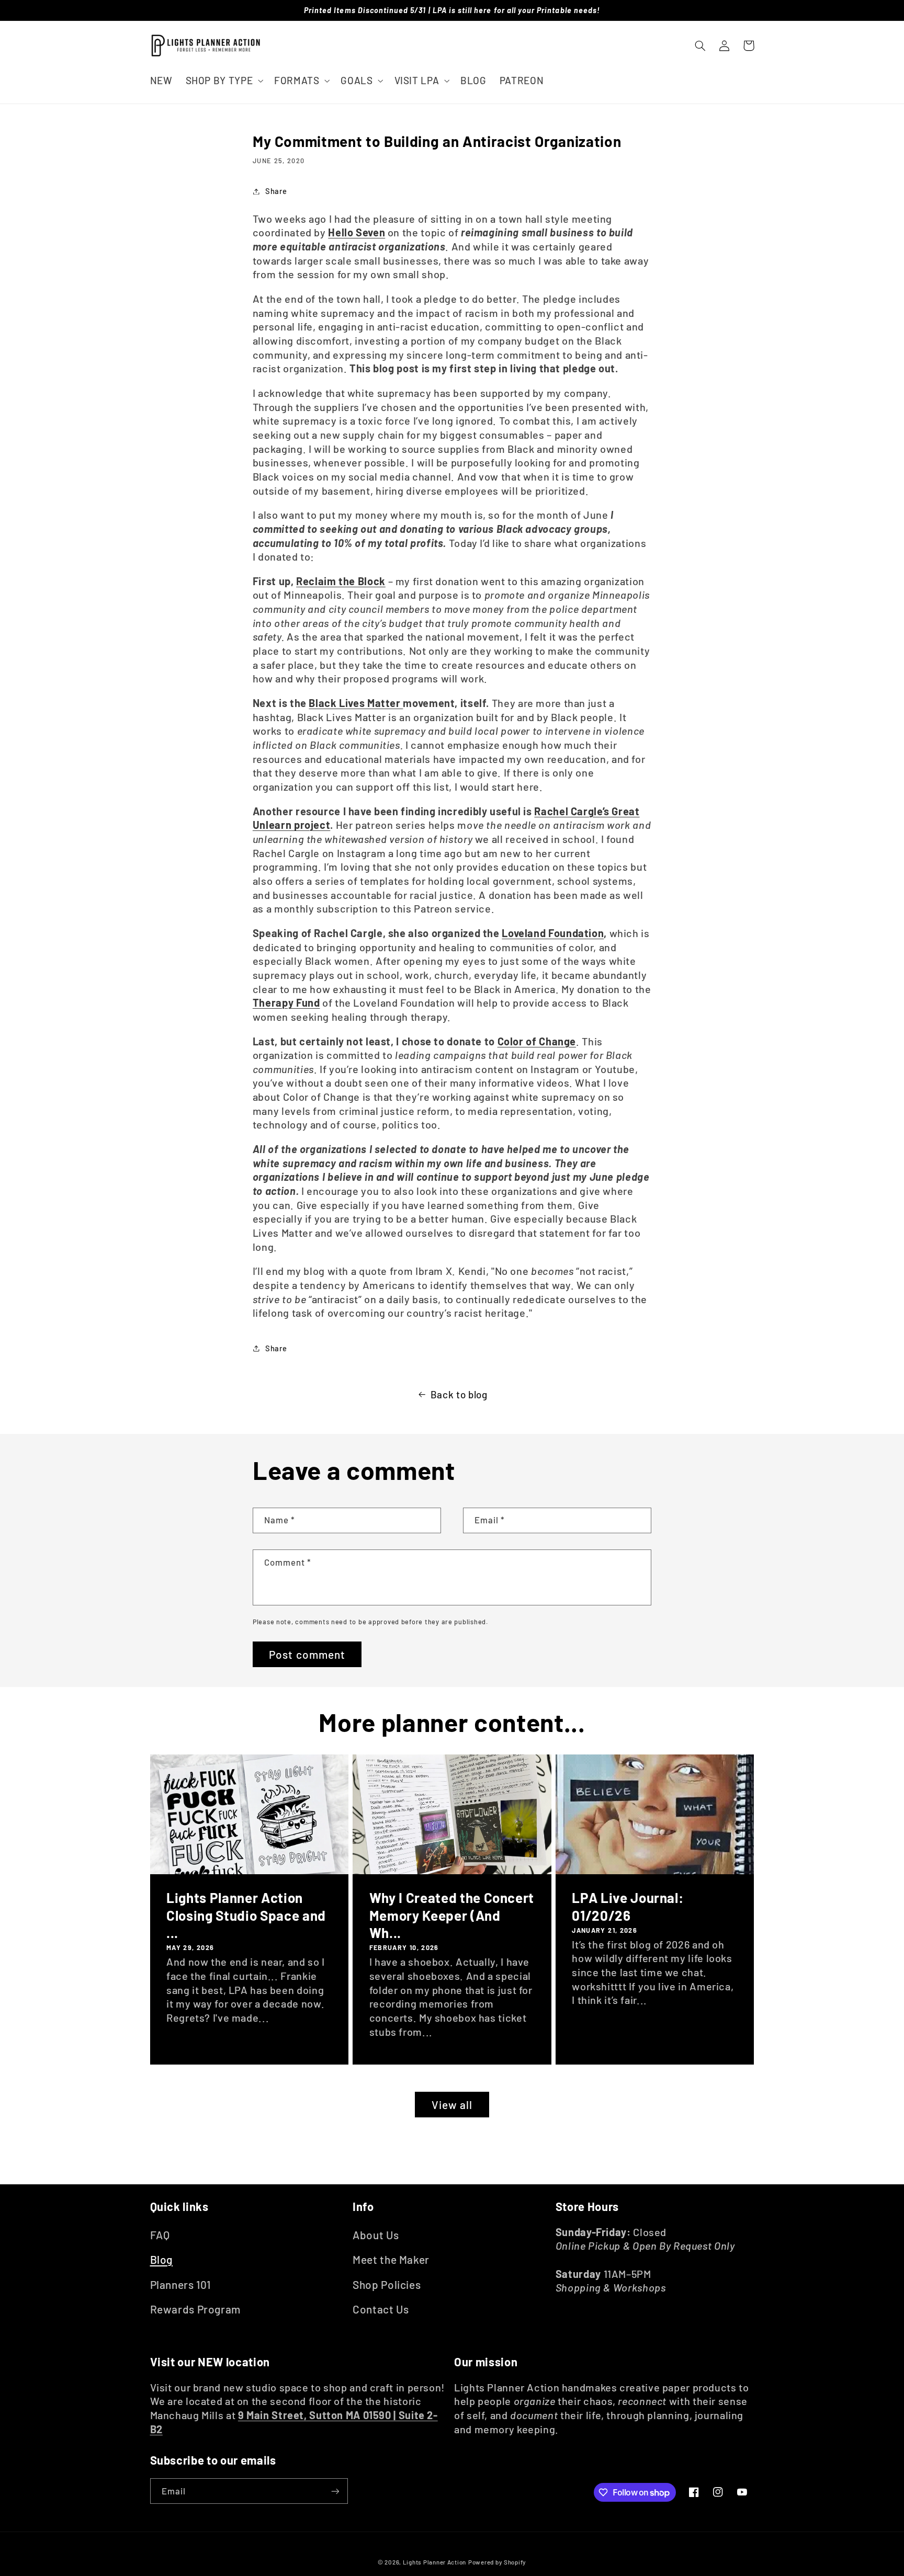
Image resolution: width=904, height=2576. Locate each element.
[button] (223, 80)
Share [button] (276, 191)
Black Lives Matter (356, 703)
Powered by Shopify (497, 2562)
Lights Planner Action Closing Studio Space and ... (246, 1915)
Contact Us (381, 2309)
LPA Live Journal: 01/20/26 (628, 1906)
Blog (162, 2259)
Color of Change (537, 1041)
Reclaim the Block (341, 581)
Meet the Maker (391, 2259)
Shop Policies (387, 2284)
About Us (376, 2235)
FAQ (160, 2235)
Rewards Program (195, 2309)
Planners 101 (181, 2284)
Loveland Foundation (553, 933)
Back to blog (459, 1394)
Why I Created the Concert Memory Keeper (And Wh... (452, 1915)
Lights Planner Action (434, 2562)
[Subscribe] (335, 2491)
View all (452, 2105)
